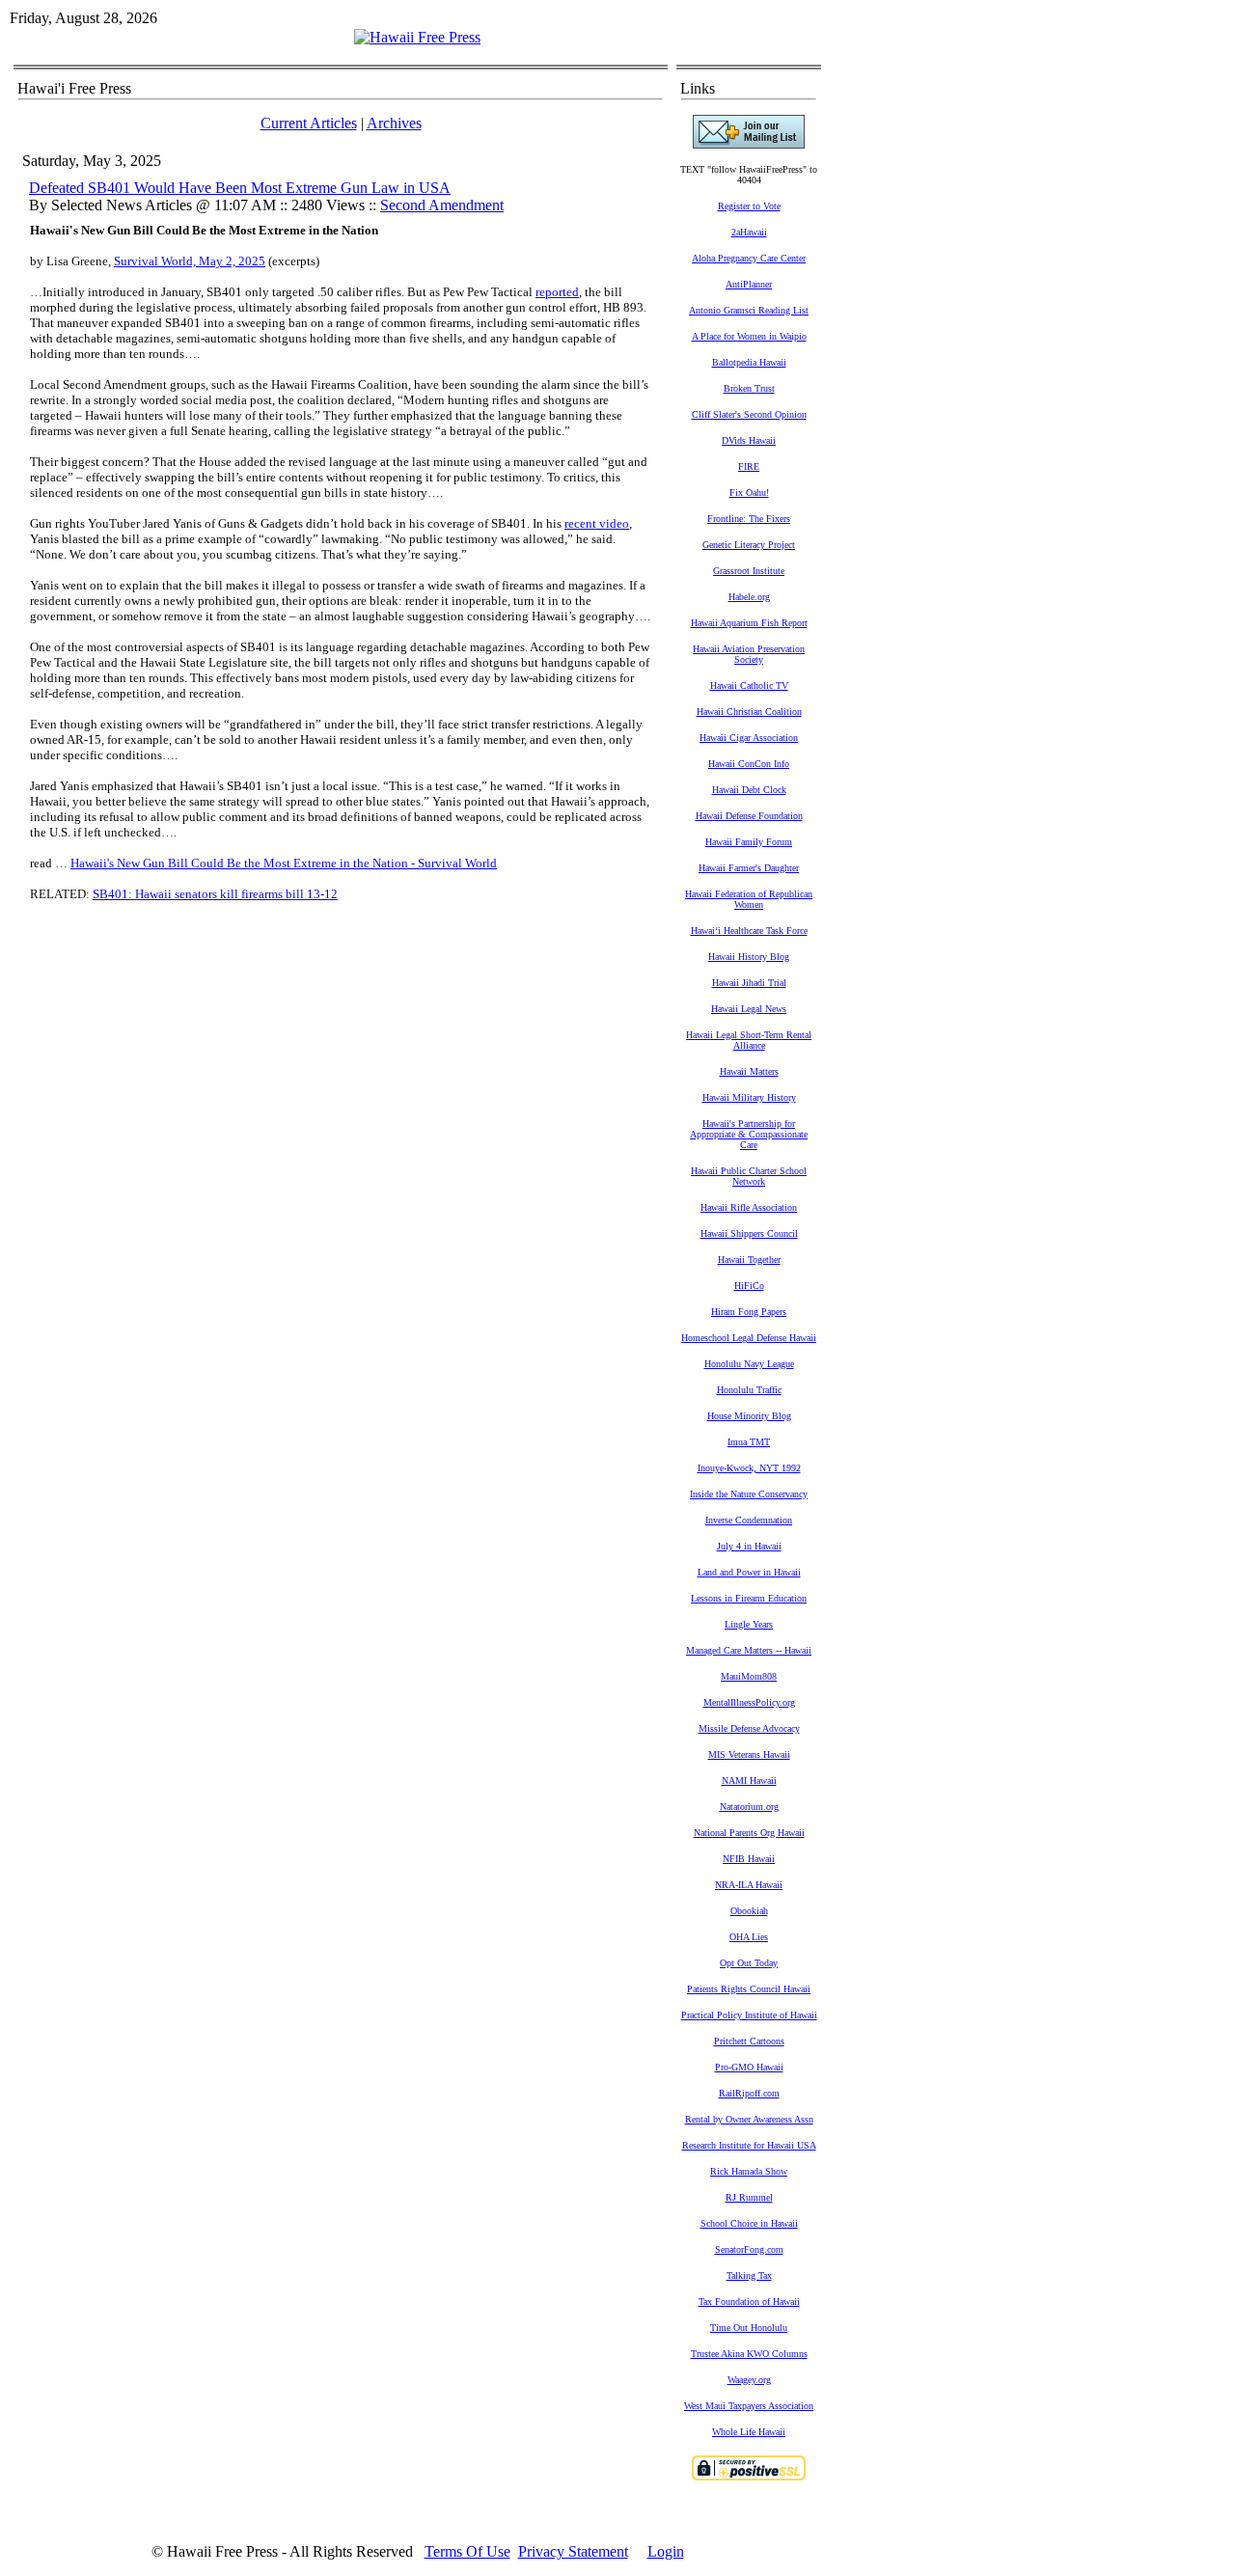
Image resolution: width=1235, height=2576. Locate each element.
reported (557, 292)
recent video (597, 523)
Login (666, 2551)
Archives (394, 123)
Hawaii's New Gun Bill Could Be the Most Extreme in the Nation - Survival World (284, 863)
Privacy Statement (573, 2551)
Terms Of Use (467, 2551)
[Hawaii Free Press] (417, 37)
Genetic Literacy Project (749, 545)
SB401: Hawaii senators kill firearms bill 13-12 (215, 894)
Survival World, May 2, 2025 (190, 261)
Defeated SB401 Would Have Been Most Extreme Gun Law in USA (240, 188)
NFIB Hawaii (749, 1859)
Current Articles (309, 123)
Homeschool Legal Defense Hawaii (749, 1338)
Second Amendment (442, 205)
